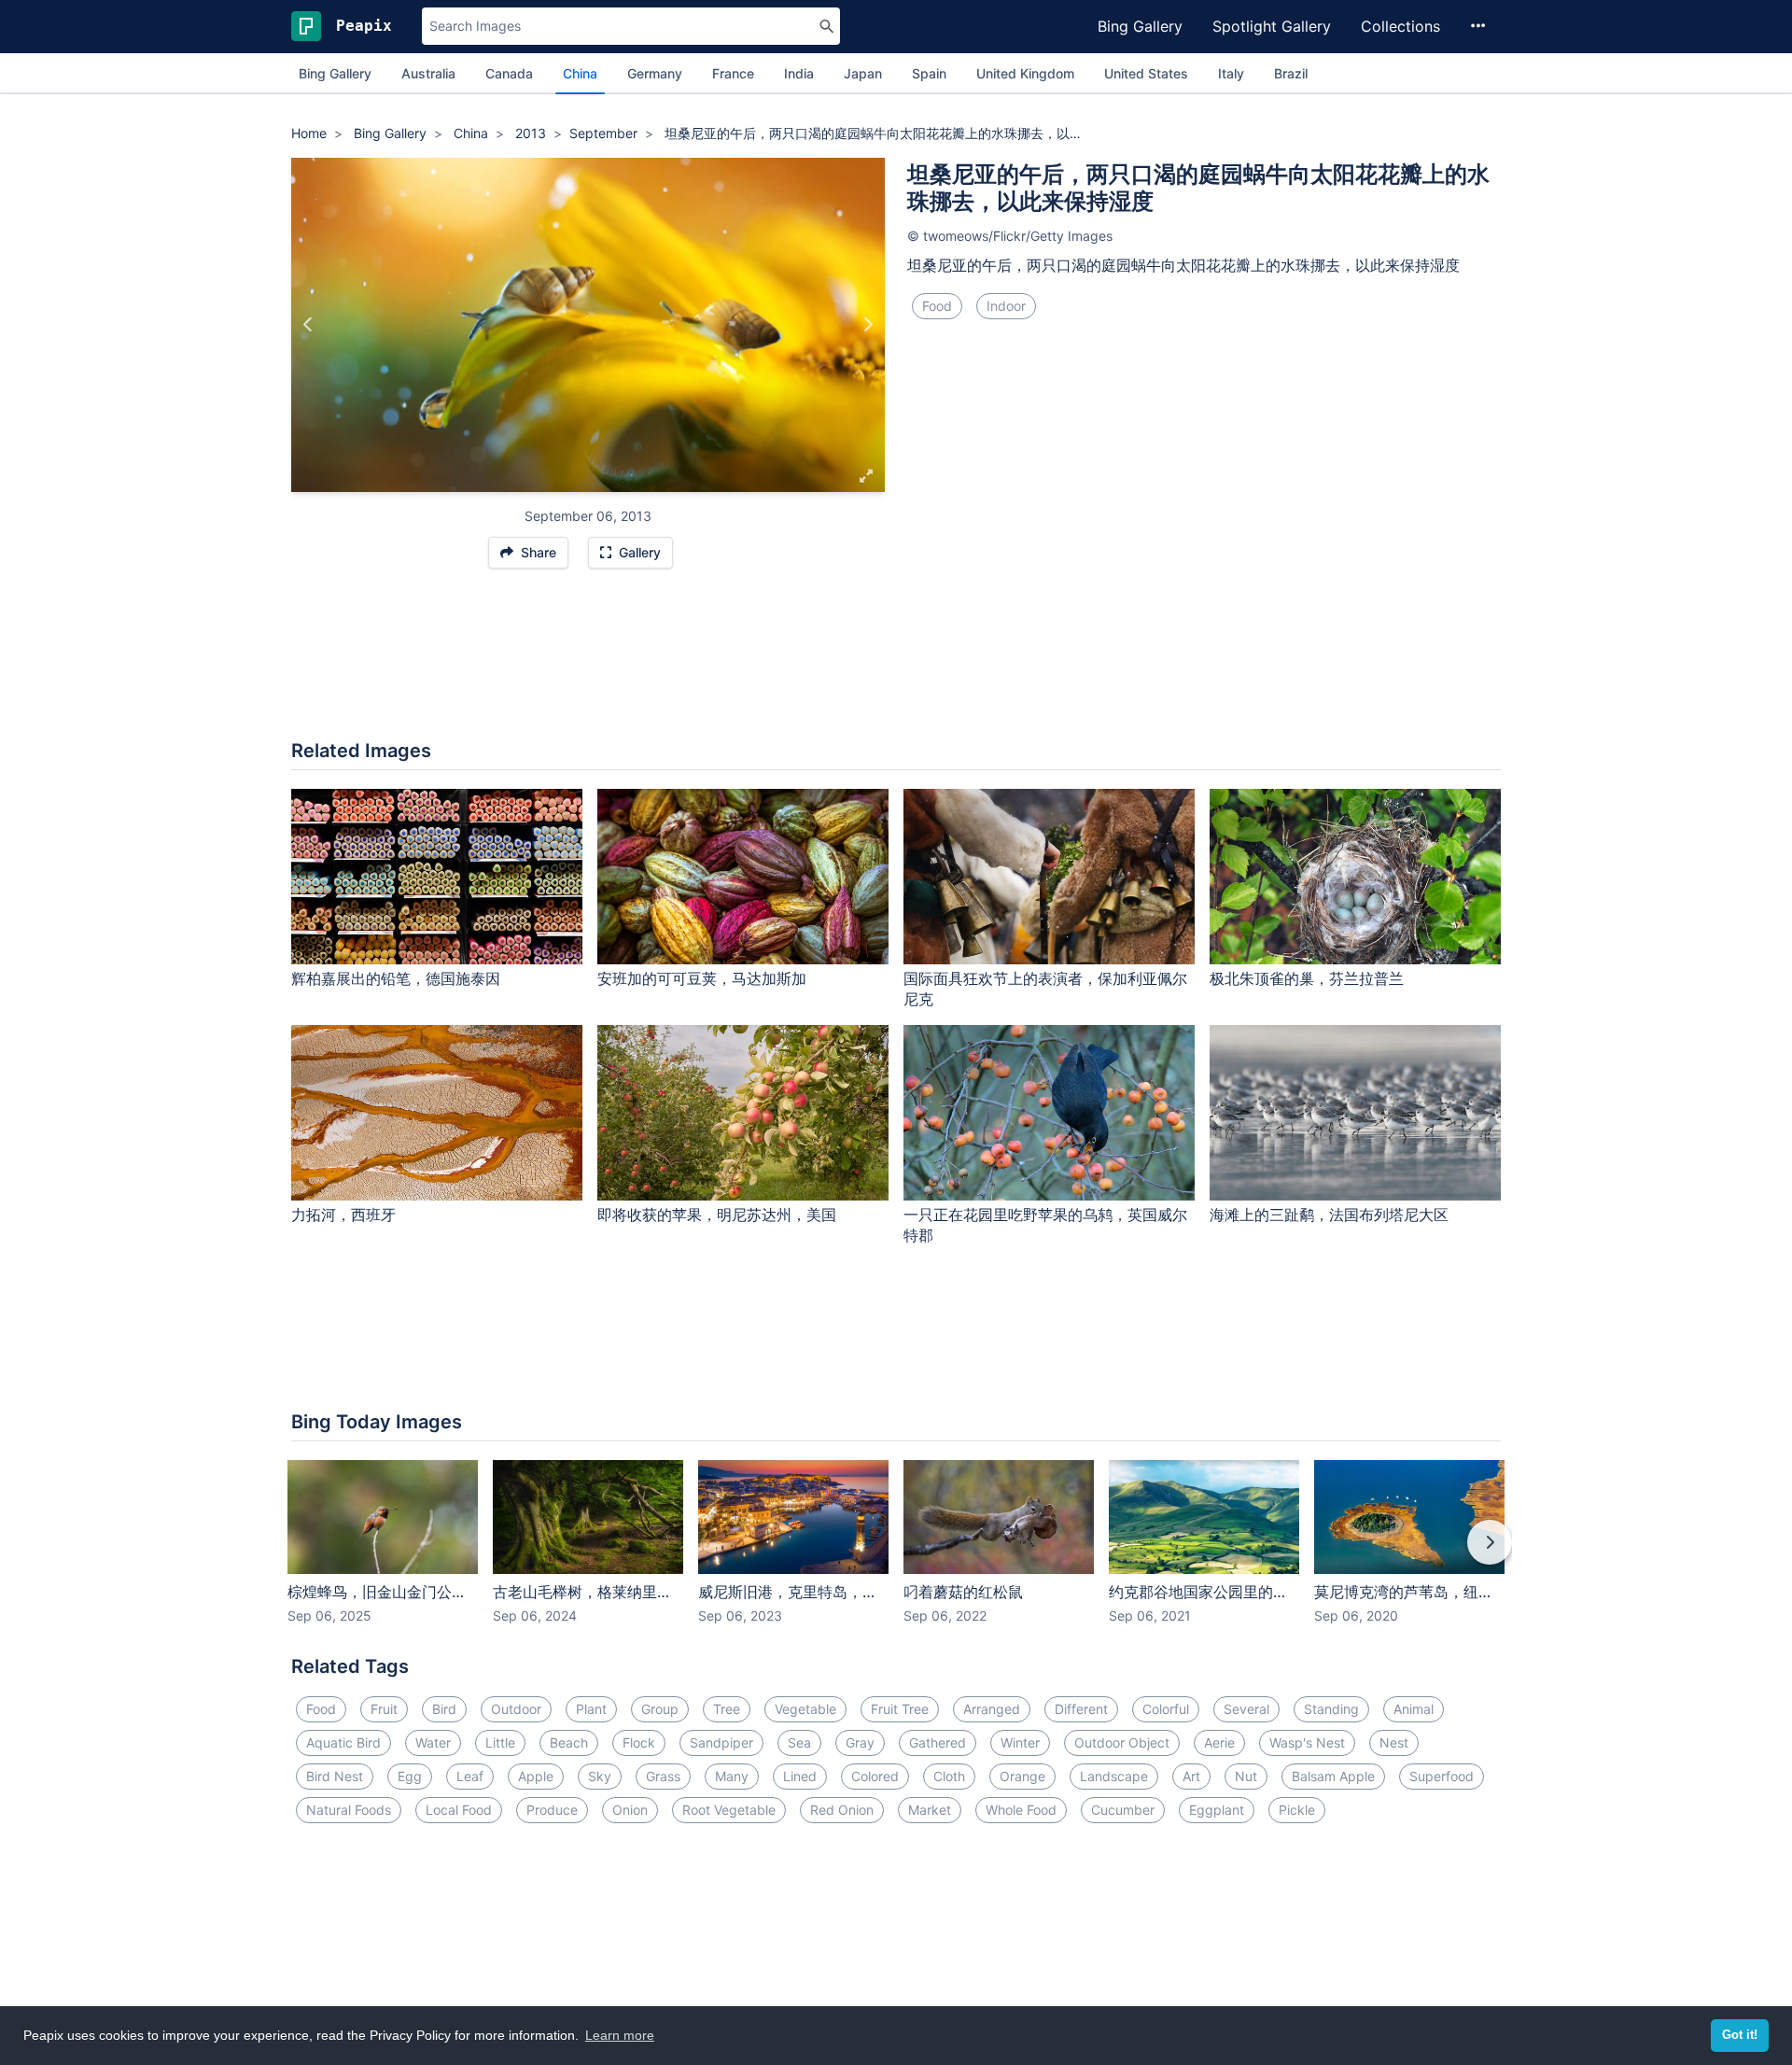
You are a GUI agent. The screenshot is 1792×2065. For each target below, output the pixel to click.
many (732, 1776)
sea (799, 1742)
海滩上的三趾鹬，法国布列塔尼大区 (1329, 1215)
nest (1394, 1742)
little (500, 1742)
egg (410, 1776)
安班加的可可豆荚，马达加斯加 (702, 978)
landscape (1114, 1776)
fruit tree (900, 1709)
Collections (1400, 26)
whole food (1021, 1810)
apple (536, 1776)
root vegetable (729, 1810)
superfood (1442, 1776)
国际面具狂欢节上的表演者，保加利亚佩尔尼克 (1045, 989)
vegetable (805, 1709)
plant (591, 1709)
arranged (992, 1709)
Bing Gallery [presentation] (335, 73)
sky (600, 1776)
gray (860, 1742)
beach (569, 1742)
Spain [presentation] (929, 73)
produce (552, 1810)
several (1246, 1709)
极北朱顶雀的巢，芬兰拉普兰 (1307, 978)
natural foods (349, 1810)
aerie (1219, 1742)
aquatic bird (343, 1742)
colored (875, 1776)
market (930, 1810)
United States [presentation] (1146, 73)
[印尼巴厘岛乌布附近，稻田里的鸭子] (868, 325)
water (433, 1742)
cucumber (1123, 1810)
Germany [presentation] (655, 73)
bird (444, 1709)
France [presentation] (733, 73)
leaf (470, 1776)
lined (800, 1776)
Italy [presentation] (1231, 73)
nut (1246, 1776)
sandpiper (721, 1742)
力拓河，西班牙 (343, 1215)
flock (639, 1742)
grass (663, 1776)
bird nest (335, 1776)
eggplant (1217, 1810)
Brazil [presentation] (1291, 73)
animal (1414, 1709)
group (660, 1709)
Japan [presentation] (863, 73)
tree (727, 1709)
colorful (1166, 1709)
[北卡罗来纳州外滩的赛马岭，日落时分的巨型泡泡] (308, 325)
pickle (1297, 1810)
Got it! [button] (1740, 2035)
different (1081, 1709)
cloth (949, 1776)
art (1191, 1776)
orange (1022, 1776)
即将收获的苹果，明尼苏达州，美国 (717, 1215)
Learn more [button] (620, 2035)
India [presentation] (799, 73)
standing (1331, 1709)
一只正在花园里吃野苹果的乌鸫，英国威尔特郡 (1045, 1225)
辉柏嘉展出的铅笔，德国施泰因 (396, 978)
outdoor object (1122, 1742)
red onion (842, 1810)
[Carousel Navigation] (896, 1555)
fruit (384, 1709)
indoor (1006, 306)
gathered (938, 1742)
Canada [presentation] (509, 73)
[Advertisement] (896, 664)
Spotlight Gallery (1272, 26)
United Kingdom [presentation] (1025, 73)
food (937, 306)
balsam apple (1333, 1776)
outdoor (516, 1709)
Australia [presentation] (428, 73)
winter (1020, 1742)
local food (459, 1810)
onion (630, 1810)
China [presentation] (580, 73)
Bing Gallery (1140, 26)
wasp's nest (1307, 1742)
